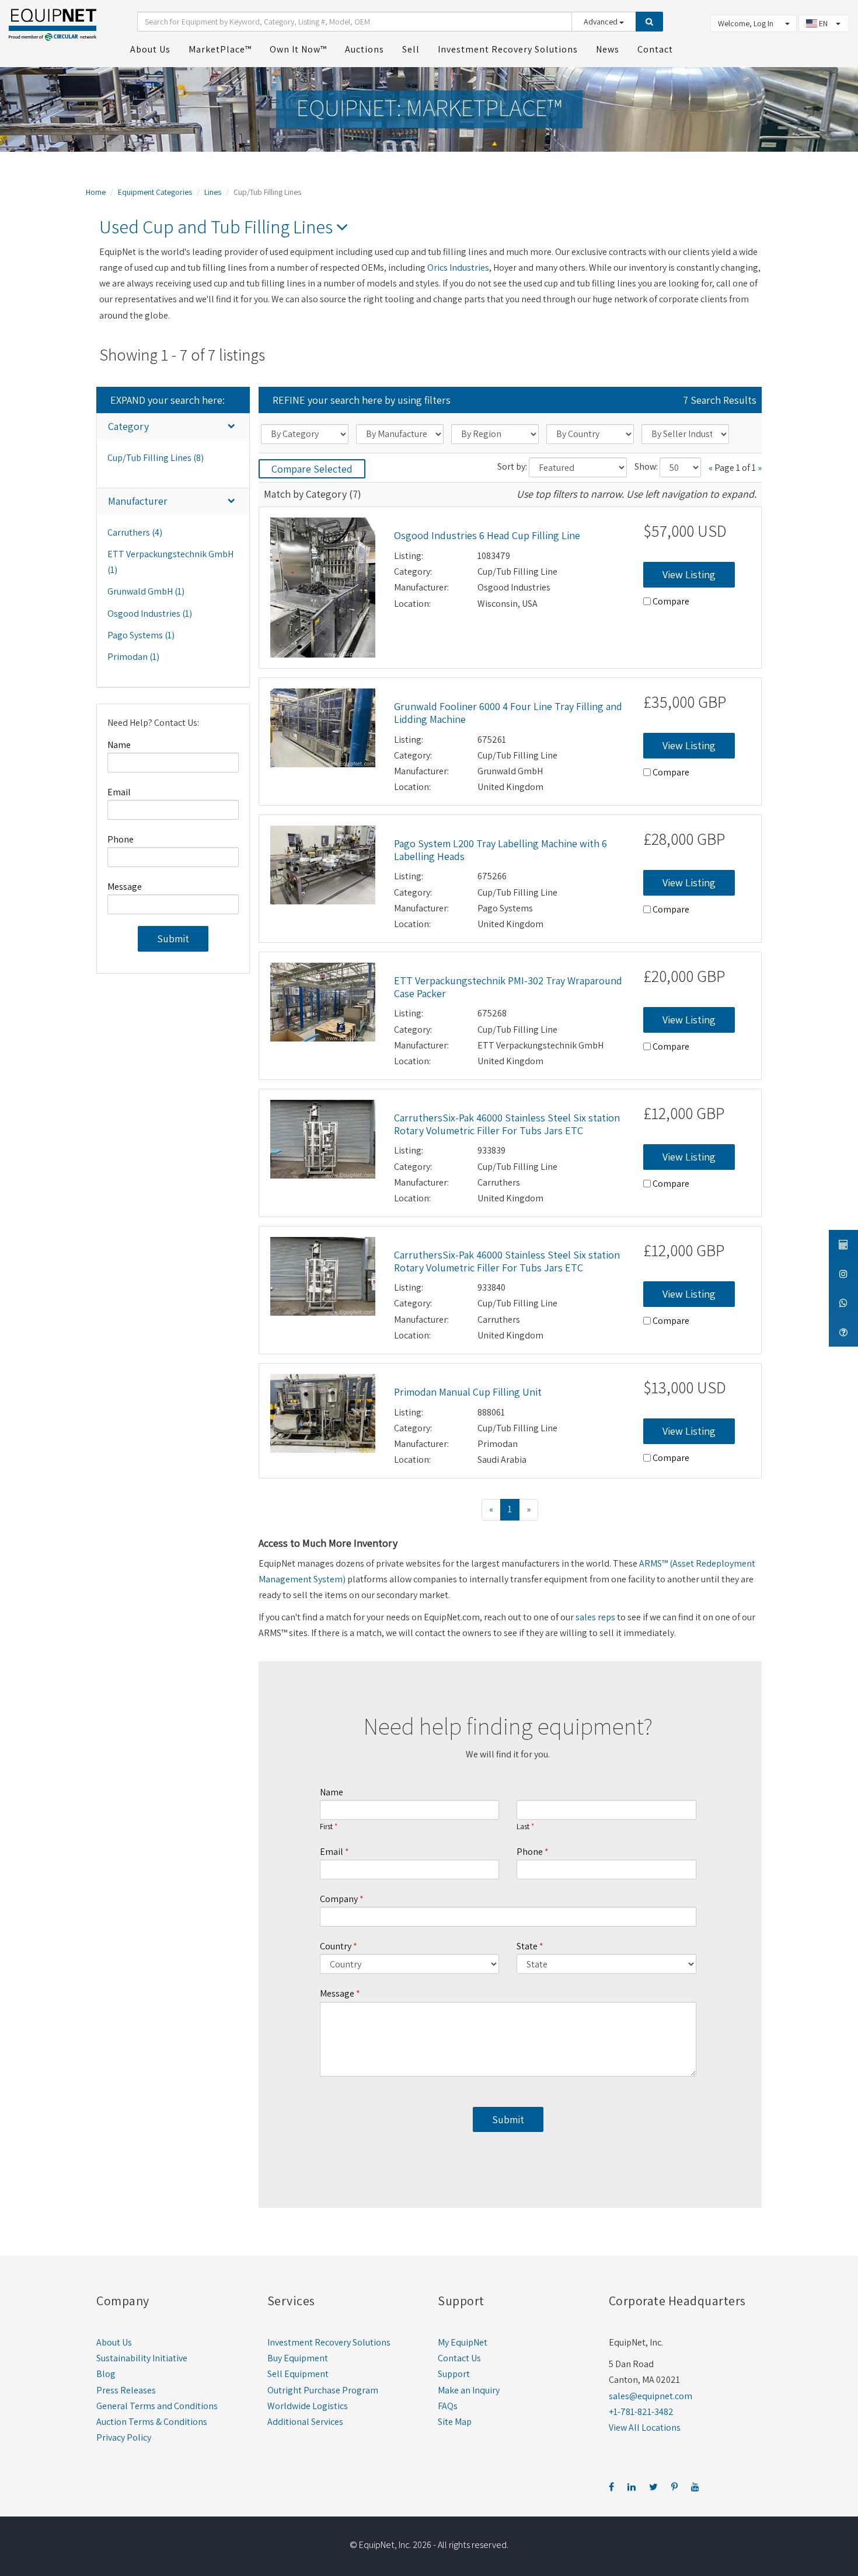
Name (119, 745)
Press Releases (126, 2390)
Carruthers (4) (135, 532)
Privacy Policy (124, 2437)
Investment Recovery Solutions (329, 2342)
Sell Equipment (298, 2374)
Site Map (455, 2422)
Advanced (601, 22)
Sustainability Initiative (142, 2358)
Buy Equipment (298, 2358)
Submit (173, 939)
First (326, 1827)
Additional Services (305, 2422)
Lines (213, 192)
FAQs (448, 2406)
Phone (121, 839)
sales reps (595, 1617)
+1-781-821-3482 (641, 2412)
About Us (114, 2342)
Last (523, 1827)
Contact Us (459, 2358)
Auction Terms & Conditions (152, 2422)
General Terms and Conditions (157, 2406)
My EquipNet (463, 2342)
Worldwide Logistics (308, 2406)
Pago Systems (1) (141, 635)
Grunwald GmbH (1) (146, 591)
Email (119, 792)
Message (125, 887)
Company (339, 1899)
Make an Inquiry (469, 2390)
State (527, 1946)
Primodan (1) (133, 657)
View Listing (689, 574)
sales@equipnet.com (651, 2396)
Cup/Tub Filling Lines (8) (156, 458)
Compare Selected (312, 469)
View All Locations (645, 2428)
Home (96, 192)
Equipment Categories (155, 192)
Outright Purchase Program (323, 2390)
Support (454, 2374)
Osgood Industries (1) (150, 614)
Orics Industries (458, 268)
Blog (106, 2374)
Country (336, 1946)
